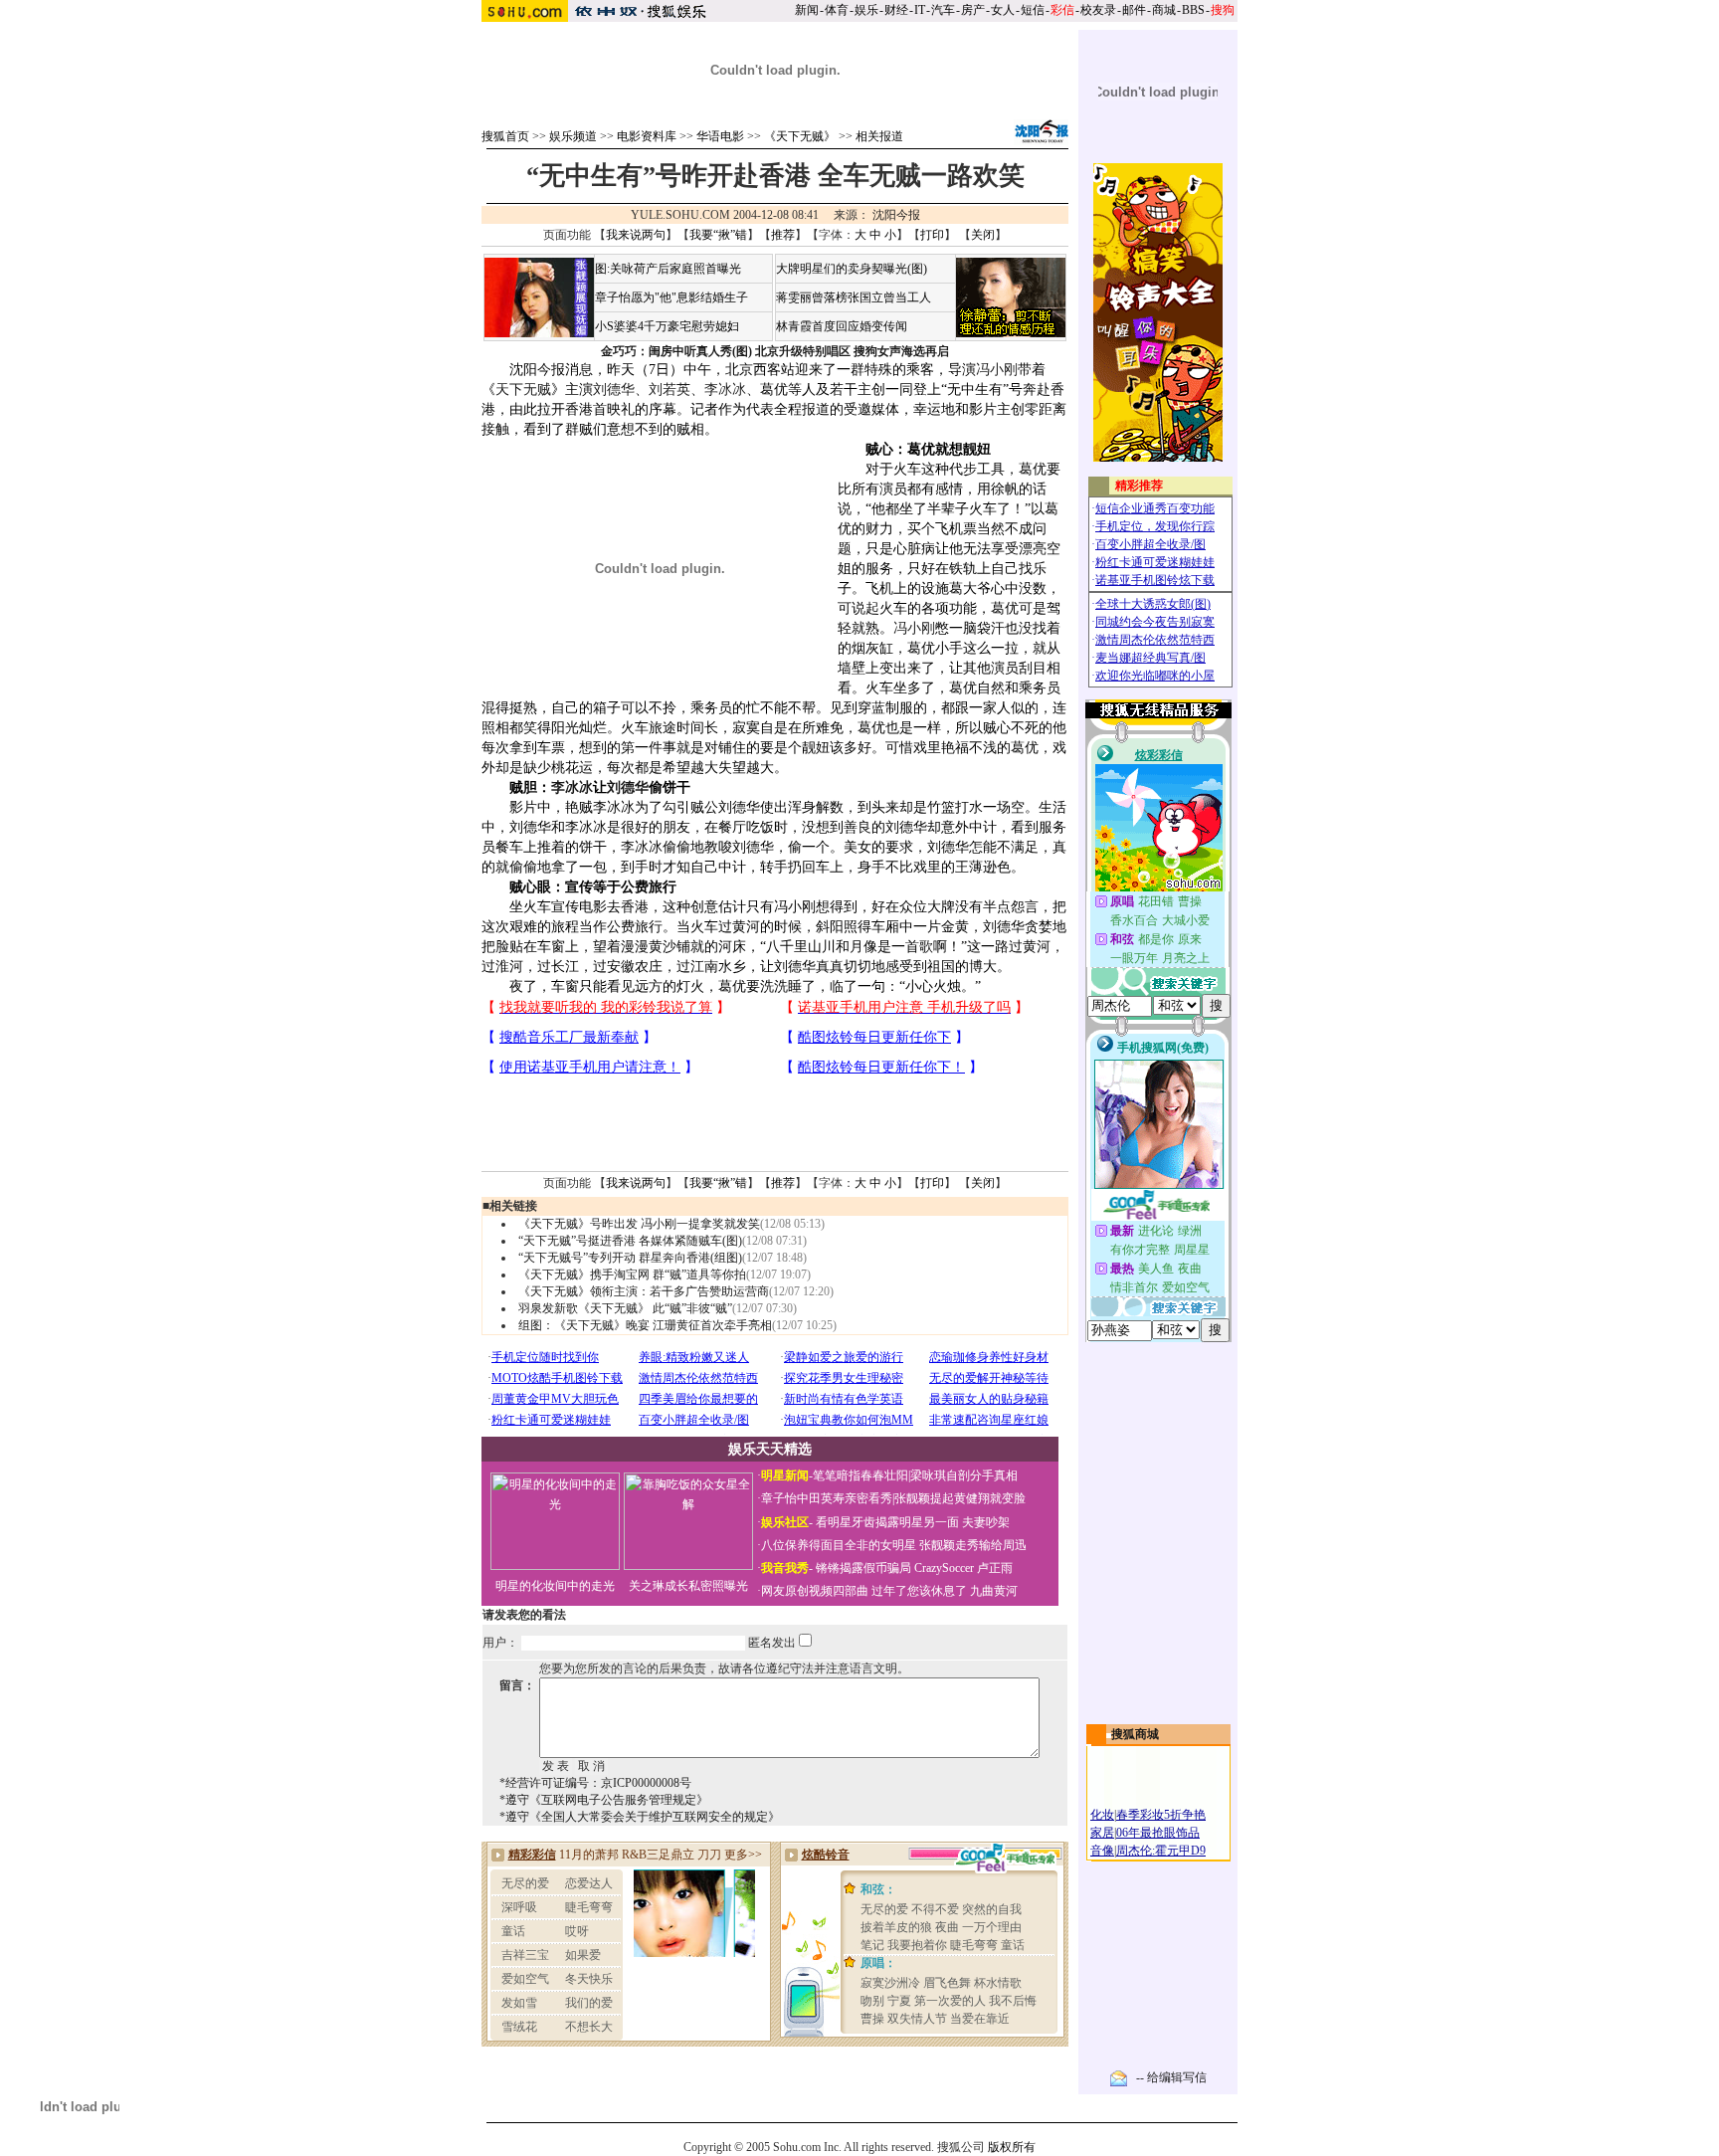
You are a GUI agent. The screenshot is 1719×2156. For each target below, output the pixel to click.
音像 (1102, 1851)
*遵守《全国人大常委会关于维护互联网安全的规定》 (640, 1817)
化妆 (1102, 1815)
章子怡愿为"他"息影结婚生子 (671, 297)
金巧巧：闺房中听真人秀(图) (676, 351)
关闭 (983, 235)
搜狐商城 (1135, 1734)
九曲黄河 (994, 1591)
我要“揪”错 (718, 235)
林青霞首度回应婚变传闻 (842, 326)
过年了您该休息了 (919, 1591)
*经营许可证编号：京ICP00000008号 (595, 1783)
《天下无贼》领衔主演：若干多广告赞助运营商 (644, 1291)
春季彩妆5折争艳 (1161, 1815)
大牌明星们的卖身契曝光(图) (852, 269)
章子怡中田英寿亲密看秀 (827, 1498)
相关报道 (879, 136)
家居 (1102, 1833)
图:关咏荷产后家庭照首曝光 (668, 269)
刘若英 (669, 390)
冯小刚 (997, 370)
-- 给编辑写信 (1171, 2077)
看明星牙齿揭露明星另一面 (886, 1522)
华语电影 (720, 136)
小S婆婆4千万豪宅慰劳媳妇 (667, 326)
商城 (1164, 10)
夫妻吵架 (986, 1522)
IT (920, 10)
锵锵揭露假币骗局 (863, 1568)
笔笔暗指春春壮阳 (860, 1475)
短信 (1033, 10)
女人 (1003, 10)
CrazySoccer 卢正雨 (963, 1568)
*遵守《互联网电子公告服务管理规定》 (604, 1800)
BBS (1193, 10)
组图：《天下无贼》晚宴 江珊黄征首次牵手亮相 (645, 1325)
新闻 (807, 10)
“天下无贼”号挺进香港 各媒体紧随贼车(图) (630, 1241)
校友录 (1098, 10)
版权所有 (1012, 2147)
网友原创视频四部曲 (815, 1591)
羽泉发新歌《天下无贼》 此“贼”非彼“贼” (625, 1308)
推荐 (783, 235)
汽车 (943, 10)
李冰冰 (725, 390)
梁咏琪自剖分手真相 (964, 1475)
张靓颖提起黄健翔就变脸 (960, 1498)
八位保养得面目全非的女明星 (839, 1545)
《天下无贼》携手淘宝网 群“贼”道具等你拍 (632, 1274)
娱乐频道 (573, 136)
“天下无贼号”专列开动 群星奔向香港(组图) (630, 1258)
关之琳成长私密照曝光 (688, 1586)
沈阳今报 (896, 215)
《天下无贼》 (800, 136)
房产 (973, 10)
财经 (896, 10)
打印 (932, 235)
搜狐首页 (505, 136)
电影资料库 (647, 136)
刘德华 (614, 390)
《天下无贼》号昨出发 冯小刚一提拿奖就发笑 (639, 1224)
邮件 (1134, 10)
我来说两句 (636, 235)
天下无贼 (523, 390)
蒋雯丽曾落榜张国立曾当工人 (854, 297)
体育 (837, 10)
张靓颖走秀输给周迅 (973, 1545)
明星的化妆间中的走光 (555, 1586)
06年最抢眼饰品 (1158, 1833)
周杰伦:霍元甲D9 (1161, 1851)
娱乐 (866, 10)
